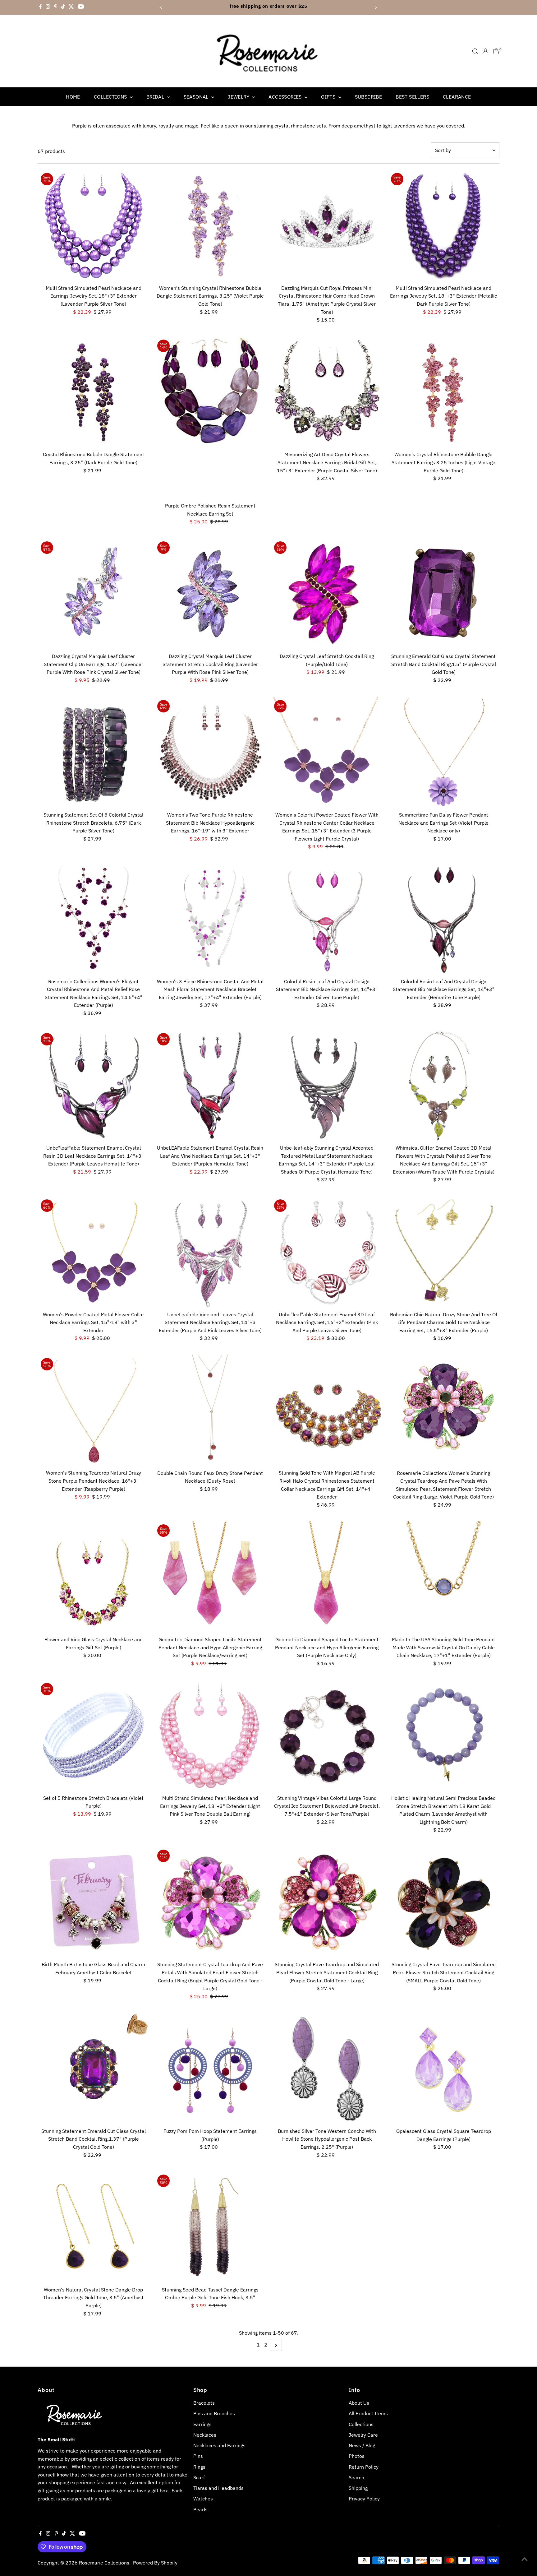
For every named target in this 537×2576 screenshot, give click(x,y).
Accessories (286, 97)
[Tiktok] (63, 7)
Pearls (200, 2509)
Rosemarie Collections (104, 2563)
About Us (359, 2403)
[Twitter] (71, 7)
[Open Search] (475, 51)
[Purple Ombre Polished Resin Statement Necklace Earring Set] (210, 418)
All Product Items (368, 2413)
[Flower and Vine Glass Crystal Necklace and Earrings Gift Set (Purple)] (94, 1577)
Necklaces (205, 2435)
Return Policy (364, 2467)
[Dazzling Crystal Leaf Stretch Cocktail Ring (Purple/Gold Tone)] (327, 594)
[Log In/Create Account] (485, 51)
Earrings (202, 2424)
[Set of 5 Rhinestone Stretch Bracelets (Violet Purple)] (94, 1736)
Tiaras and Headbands (218, 2488)
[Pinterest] (56, 7)
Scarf (199, 2477)
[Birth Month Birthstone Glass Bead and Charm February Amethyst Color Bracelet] (94, 1902)
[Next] (376, 8)
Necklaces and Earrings (219, 2445)
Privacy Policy (364, 2499)
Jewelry (239, 97)
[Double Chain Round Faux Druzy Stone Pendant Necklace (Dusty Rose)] (210, 1411)
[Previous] (161, 8)
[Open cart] (496, 51)
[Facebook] (40, 7)
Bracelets (204, 2403)
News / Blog (362, 2445)
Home (73, 97)
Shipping (358, 2488)
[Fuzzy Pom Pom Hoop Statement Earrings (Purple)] (210, 2069)
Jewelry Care (363, 2435)
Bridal (156, 97)
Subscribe (369, 97)
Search (356, 2477)
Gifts (329, 97)
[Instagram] (48, 7)
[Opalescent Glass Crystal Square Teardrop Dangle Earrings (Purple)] (444, 2069)
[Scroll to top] (525, 2559)
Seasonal (197, 97)
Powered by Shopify (155, 2563)
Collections (111, 97)
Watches (203, 2499)
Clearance (457, 97)
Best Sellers (412, 97)
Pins (198, 2456)
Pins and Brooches (214, 2413)
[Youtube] (81, 7)
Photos (357, 2456)
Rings (199, 2467)
